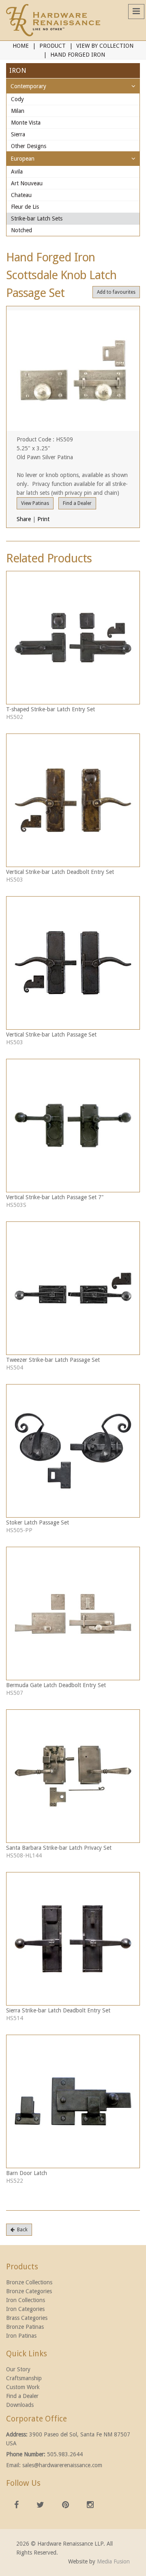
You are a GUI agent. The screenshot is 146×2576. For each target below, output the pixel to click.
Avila (17, 172)
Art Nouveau (27, 183)
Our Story (18, 2369)
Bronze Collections (29, 2282)
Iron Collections (26, 2300)
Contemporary (28, 86)
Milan (18, 111)
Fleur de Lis (25, 207)
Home (21, 46)
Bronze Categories (29, 2291)
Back (21, 2230)
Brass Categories (27, 2318)
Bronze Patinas (25, 2327)
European (23, 159)
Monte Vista (26, 123)
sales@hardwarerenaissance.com (62, 2465)
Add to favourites (116, 292)
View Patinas (35, 503)
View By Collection (105, 46)
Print (43, 519)
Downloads (20, 2405)
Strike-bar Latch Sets (37, 218)
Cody (17, 99)
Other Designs (29, 146)
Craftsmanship (24, 2378)
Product (53, 46)
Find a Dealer (77, 503)
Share (24, 519)
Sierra (18, 134)
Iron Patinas (21, 2336)
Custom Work (23, 2387)
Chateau (21, 195)
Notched (21, 230)
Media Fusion (113, 2561)
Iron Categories (25, 2309)
